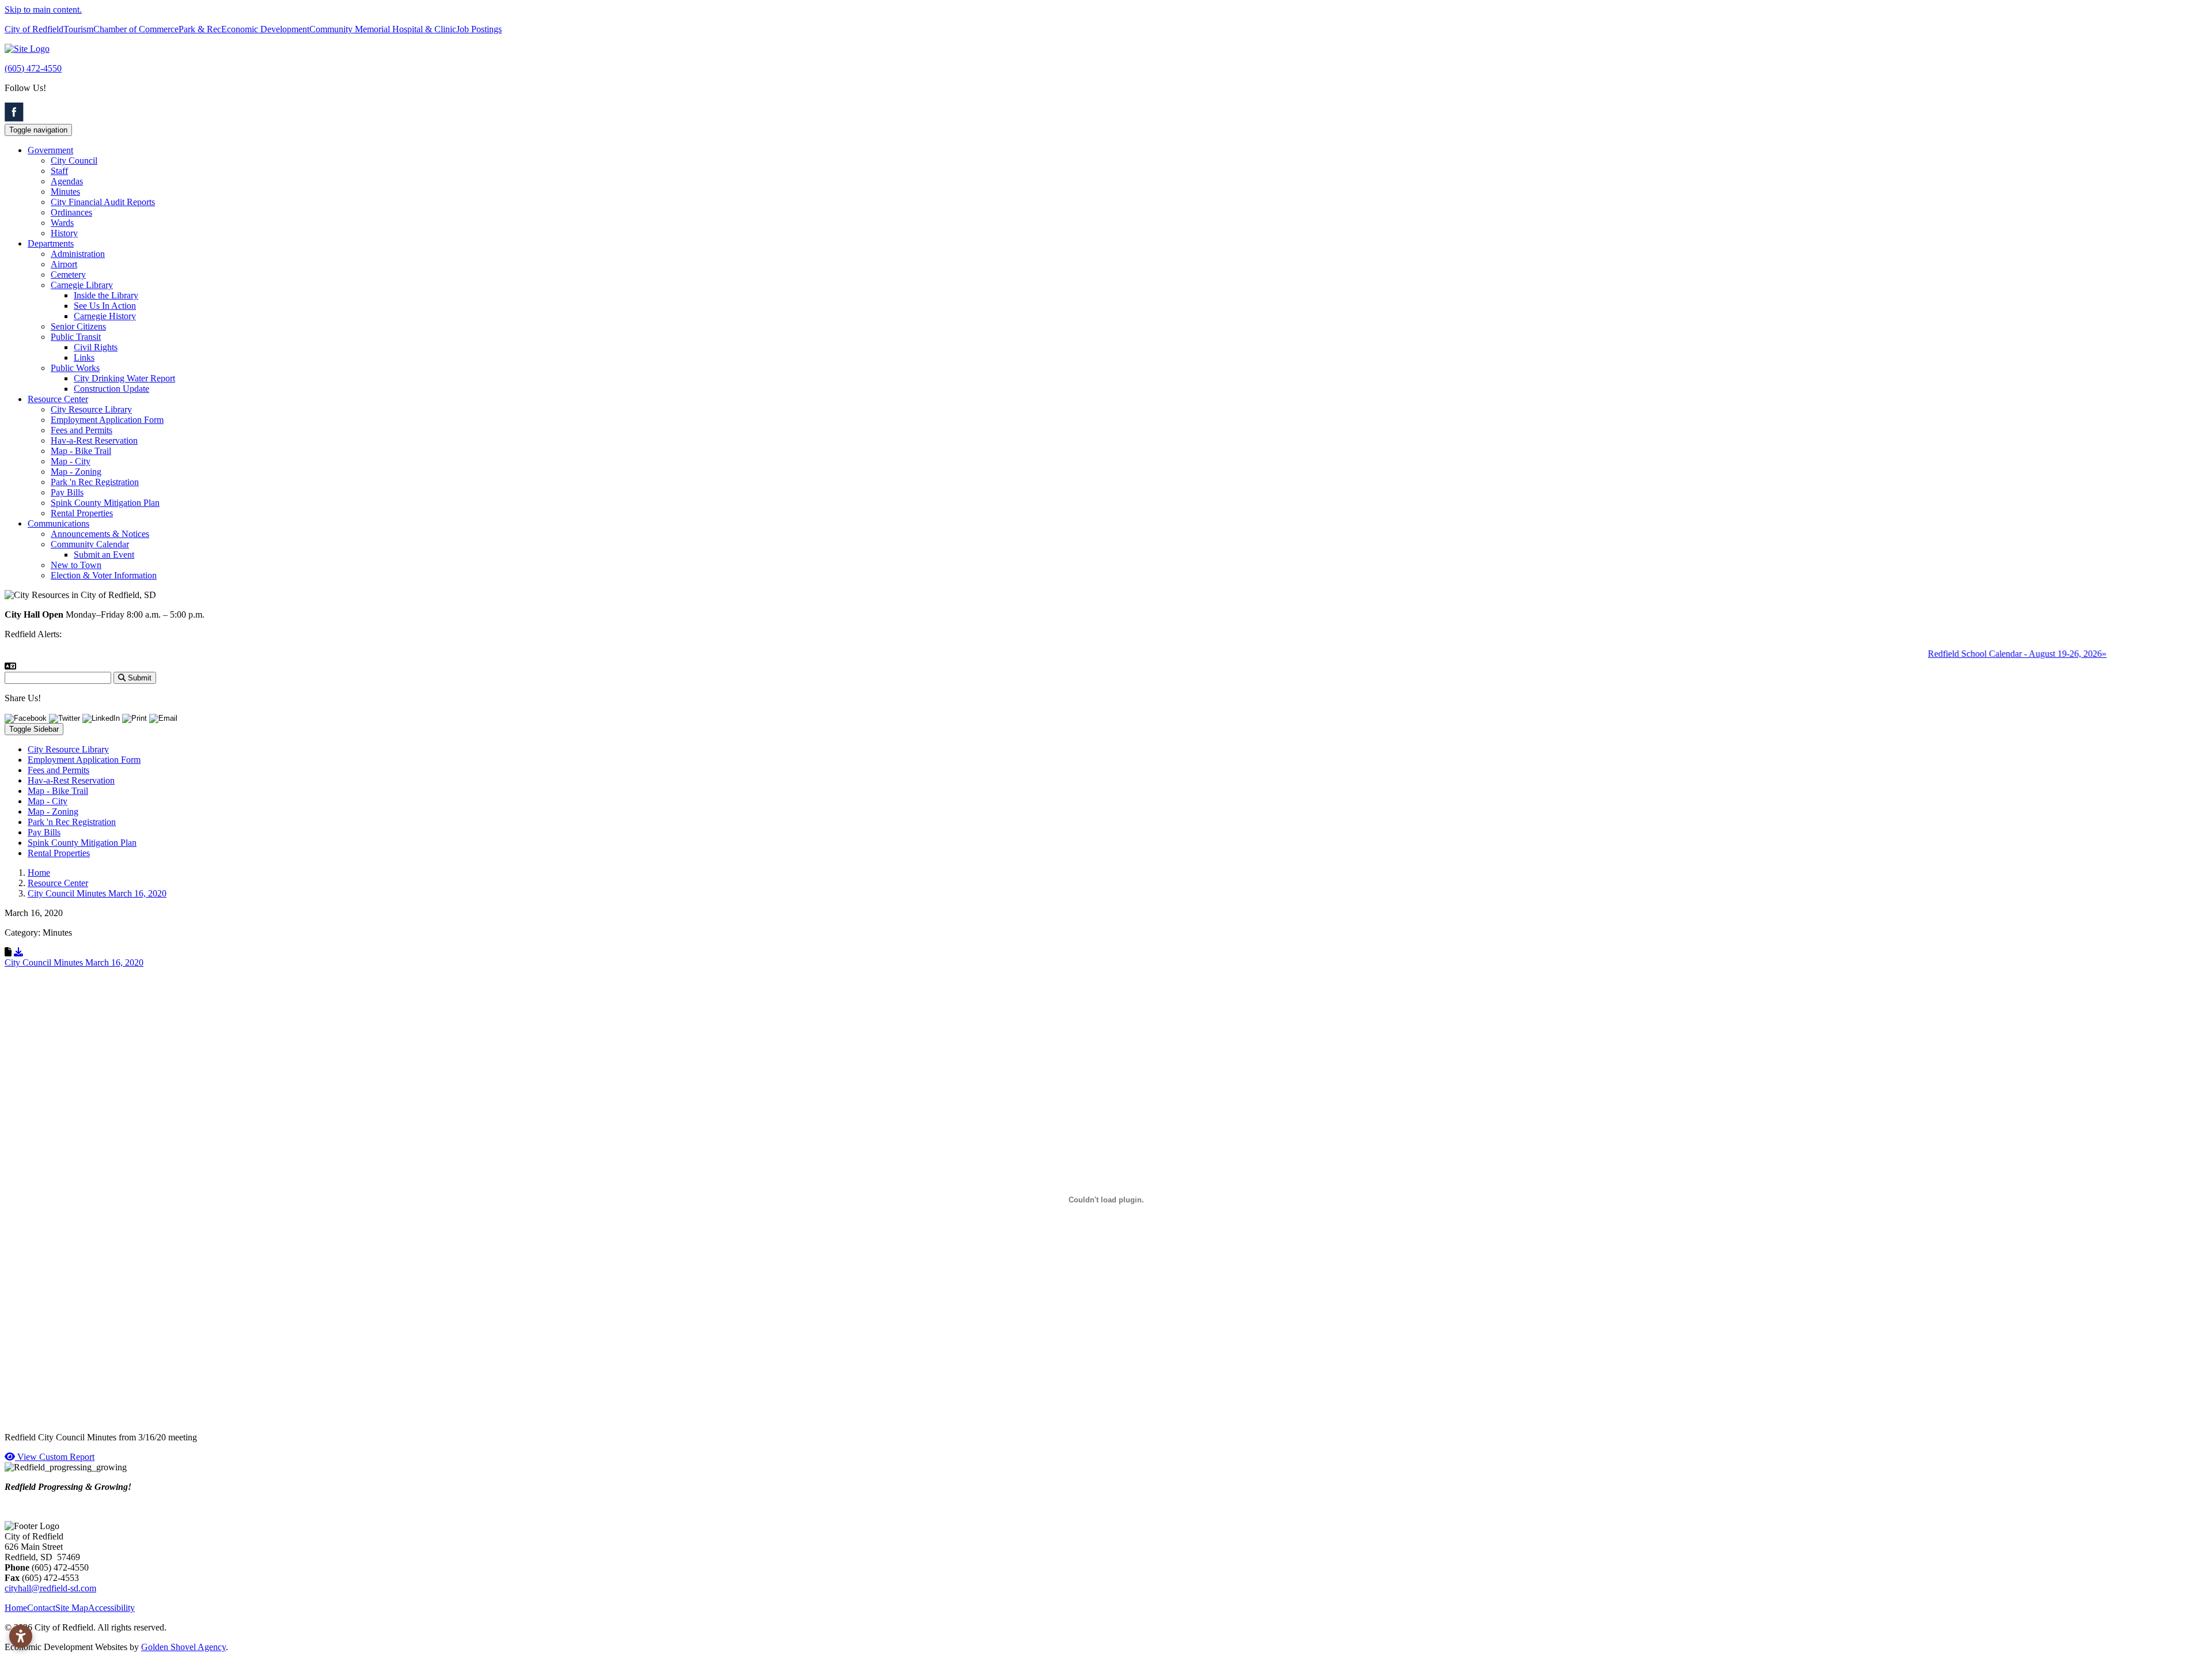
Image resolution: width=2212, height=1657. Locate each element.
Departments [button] (51, 243)
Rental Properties (82, 513)
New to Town (76, 565)
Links (84, 357)
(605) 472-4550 (33, 68)
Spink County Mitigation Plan (105, 503)
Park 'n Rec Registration (95, 482)
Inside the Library (106, 295)
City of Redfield (34, 29)
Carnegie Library (82, 285)
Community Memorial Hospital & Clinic (383, 29)
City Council (74, 160)
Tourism (78, 29)
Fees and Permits (82, 430)
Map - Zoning (76, 472)
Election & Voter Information (104, 575)
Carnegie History (105, 316)
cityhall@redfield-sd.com (50, 1588)
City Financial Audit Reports (103, 202)
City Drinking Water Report (124, 378)
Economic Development (265, 29)
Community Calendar (90, 544)
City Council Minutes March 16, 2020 (74, 962)
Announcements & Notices (100, 534)
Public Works (75, 368)
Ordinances (71, 212)
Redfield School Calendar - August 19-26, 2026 (1978, 654)
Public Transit (76, 337)
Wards (62, 223)
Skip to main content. (43, 10)
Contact (41, 1608)
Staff (59, 171)
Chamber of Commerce (136, 29)
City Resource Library (91, 409)
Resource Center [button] (58, 399)
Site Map (72, 1608)
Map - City (71, 461)
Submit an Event (104, 555)
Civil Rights (96, 347)
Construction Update (111, 389)
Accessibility (111, 1608)
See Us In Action (105, 306)
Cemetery (68, 275)
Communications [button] (58, 523)
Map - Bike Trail (81, 451)
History (64, 233)
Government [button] (50, 150)
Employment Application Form (107, 420)
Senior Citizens (78, 326)
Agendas (67, 181)
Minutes (65, 192)
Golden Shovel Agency (183, 1647)
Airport (64, 264)
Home (16, 1608)
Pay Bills (67, 492)
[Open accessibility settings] (21, 1636)
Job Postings (479, 29)
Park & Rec (200, 29)
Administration (78, 254)
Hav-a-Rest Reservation (94, 440)
